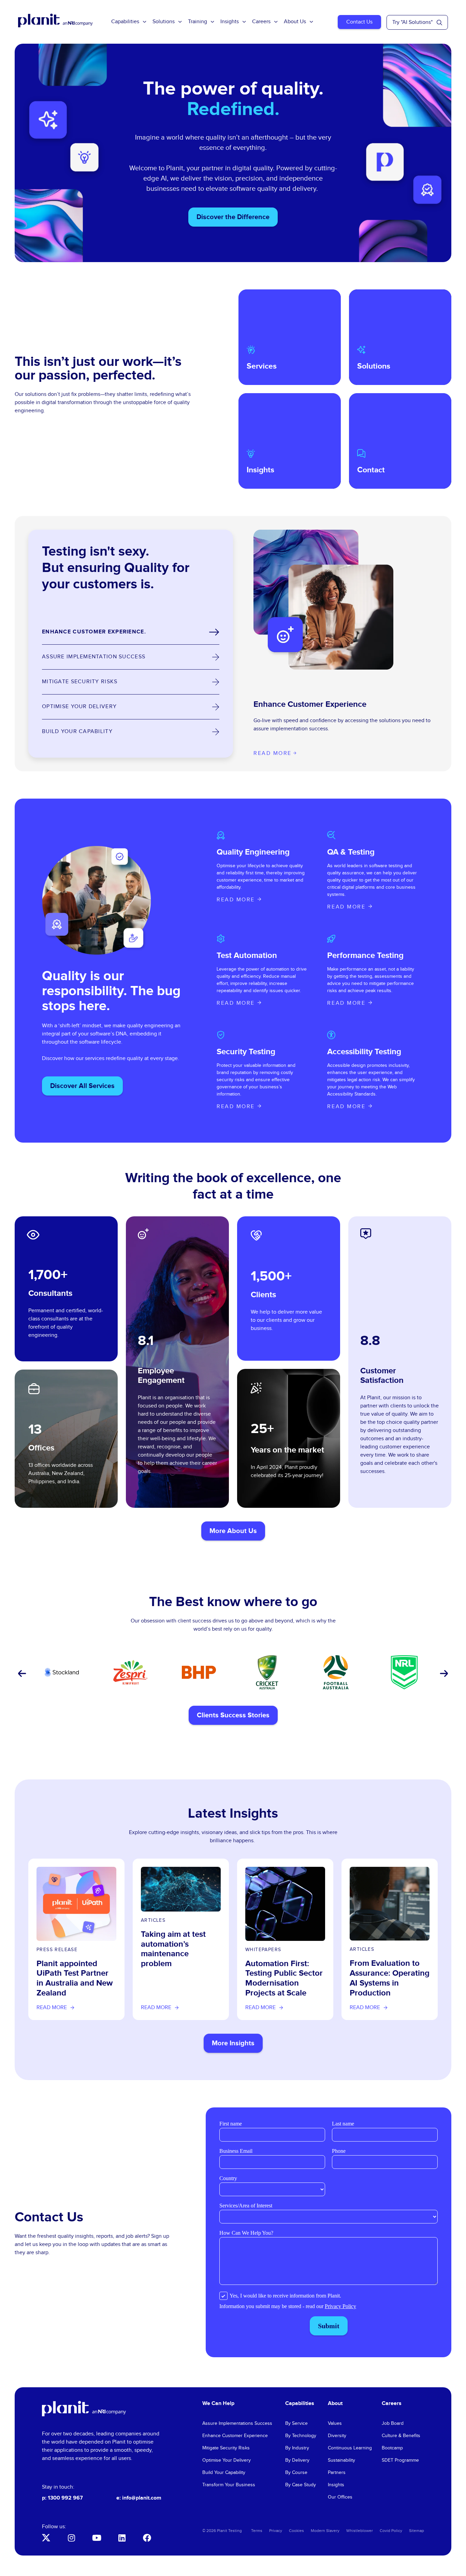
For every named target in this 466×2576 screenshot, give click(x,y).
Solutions (164, 22)
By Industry (297, 2448)
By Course (296, 2473)
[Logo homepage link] (84, 2409)
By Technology (301, 2436)
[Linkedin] (122, 2538)
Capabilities (125, 22)
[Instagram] (71, 2538)
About (335, 2403)
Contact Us (359, 22)
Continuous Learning (350, 2448)
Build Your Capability (224, 2473)
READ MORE (236, 900)
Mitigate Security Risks (226, 2448)
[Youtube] (97, 2538)
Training (198, 22)
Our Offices (340, 2497)
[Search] (439, 23)
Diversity (337, 2436)
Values (335, 2423)
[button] (21, 1674)
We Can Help (218, 2403)
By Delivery (297, 2460)
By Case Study (301, 2485)
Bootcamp (392, 2448)
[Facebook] (147, 2538)
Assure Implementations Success (237, 2423)
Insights (230, 22)
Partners (337, 2473)
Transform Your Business (229, 2485)
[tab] (131, 632)
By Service (296, 2423)
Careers (261, 22)
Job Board (393, 2423)
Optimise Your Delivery (227, 2460)
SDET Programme (400, 2460)
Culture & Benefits (401, 2436)
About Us (295, 22)
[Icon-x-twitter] (46, 2538)
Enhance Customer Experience (235, 2436)
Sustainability (341, 2460)
